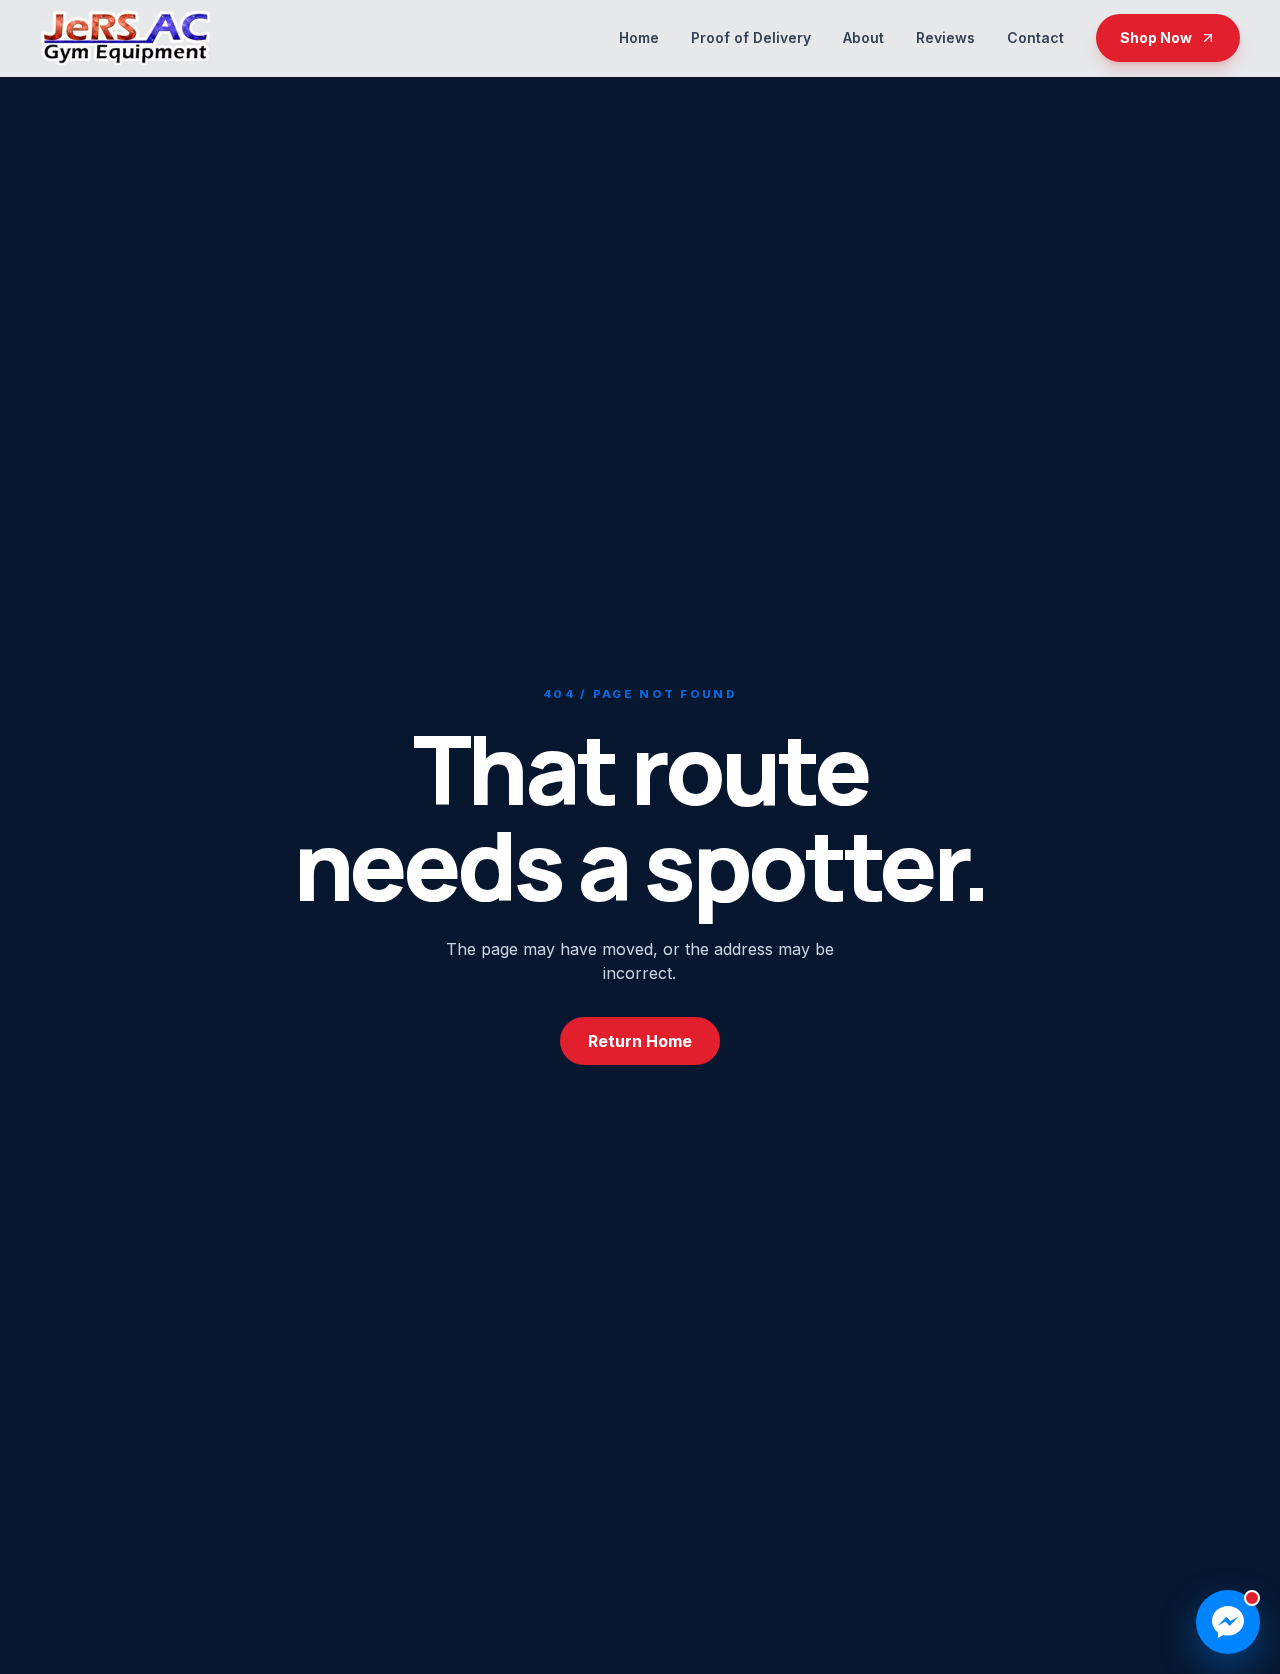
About (863, 37)
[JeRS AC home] (125, 38)
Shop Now (1156, 37)
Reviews (945, 37)
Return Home (640, 1041)
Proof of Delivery (751, 37)
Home (639, 37)
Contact (1035, 37)
